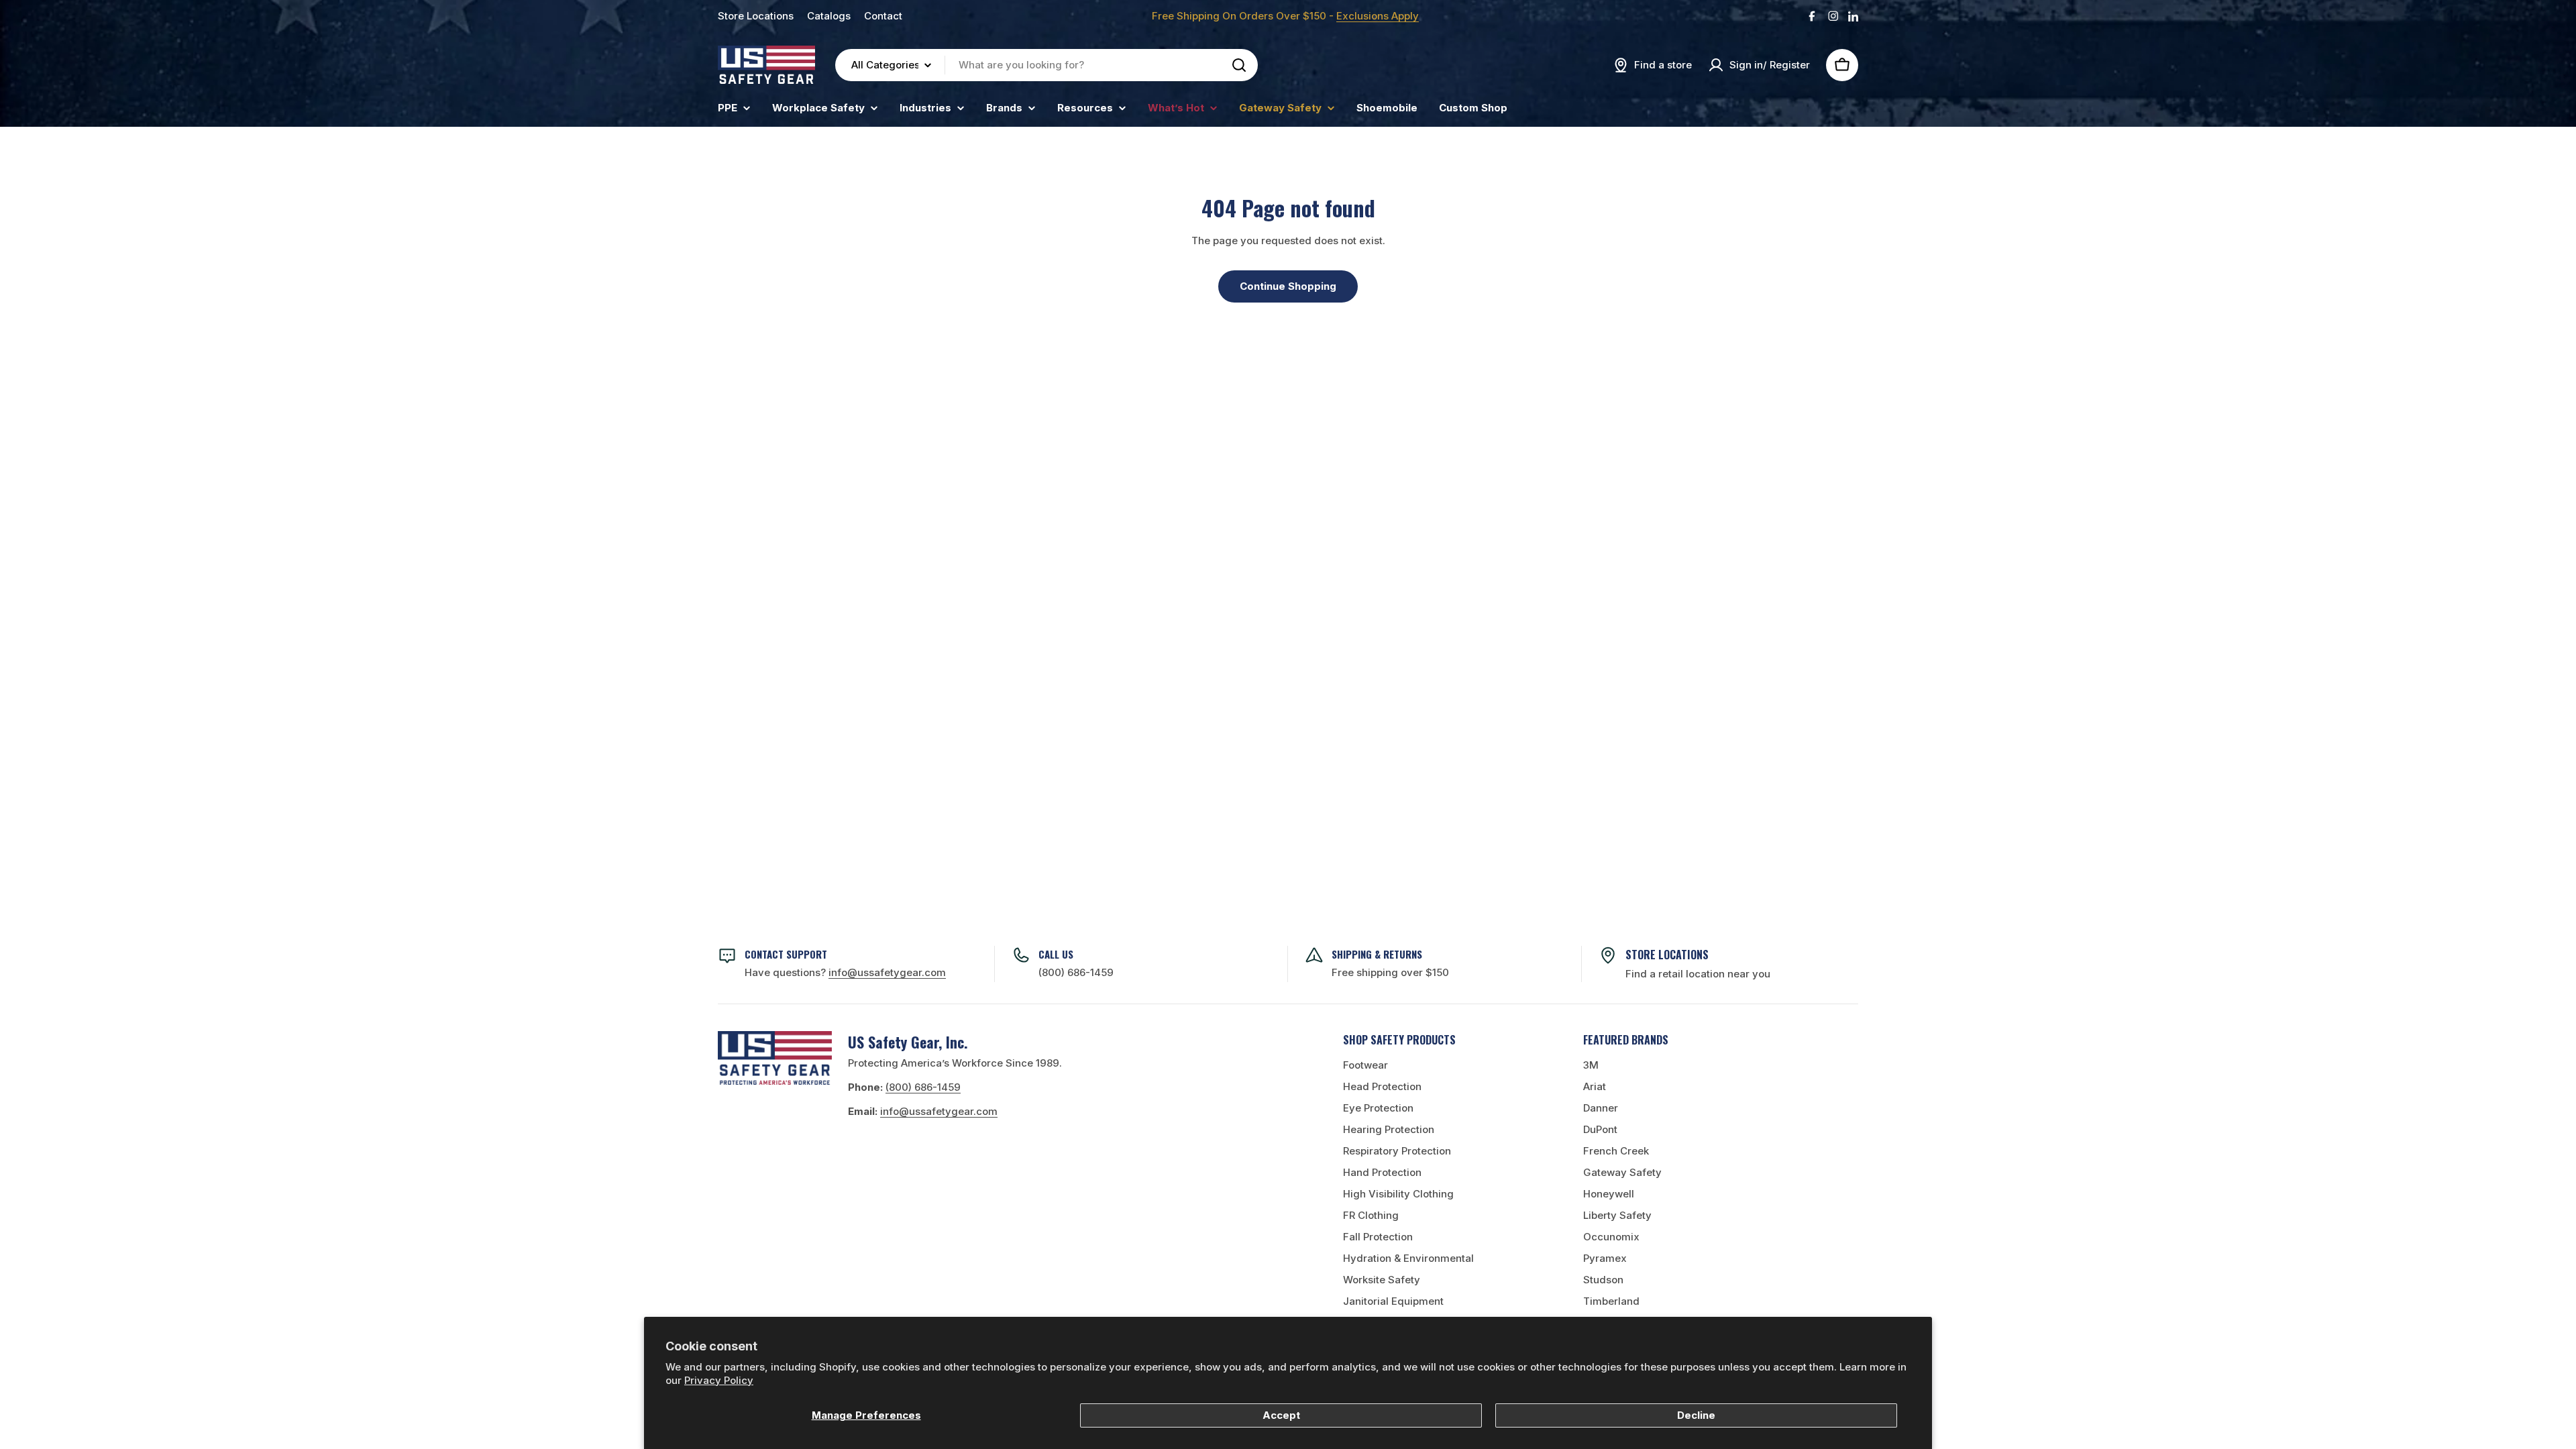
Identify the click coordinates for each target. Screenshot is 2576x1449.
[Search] (1239, 65)
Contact (883, 16)
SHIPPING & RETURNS (1377, 954)
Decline (1696, 1415)
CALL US (1056, 954)
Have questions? (845, 972)
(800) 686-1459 (1076, 972)
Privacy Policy (719, 1380)
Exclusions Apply (1378, 16)
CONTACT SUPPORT (786, 954)
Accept (1281, 1415)
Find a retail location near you (1698, 974)
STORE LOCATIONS (1667, 955)
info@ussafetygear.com (939, 1111)
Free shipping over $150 (1390, 972)
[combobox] (1046, 65)
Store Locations (756, 16)
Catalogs (829, 16)
